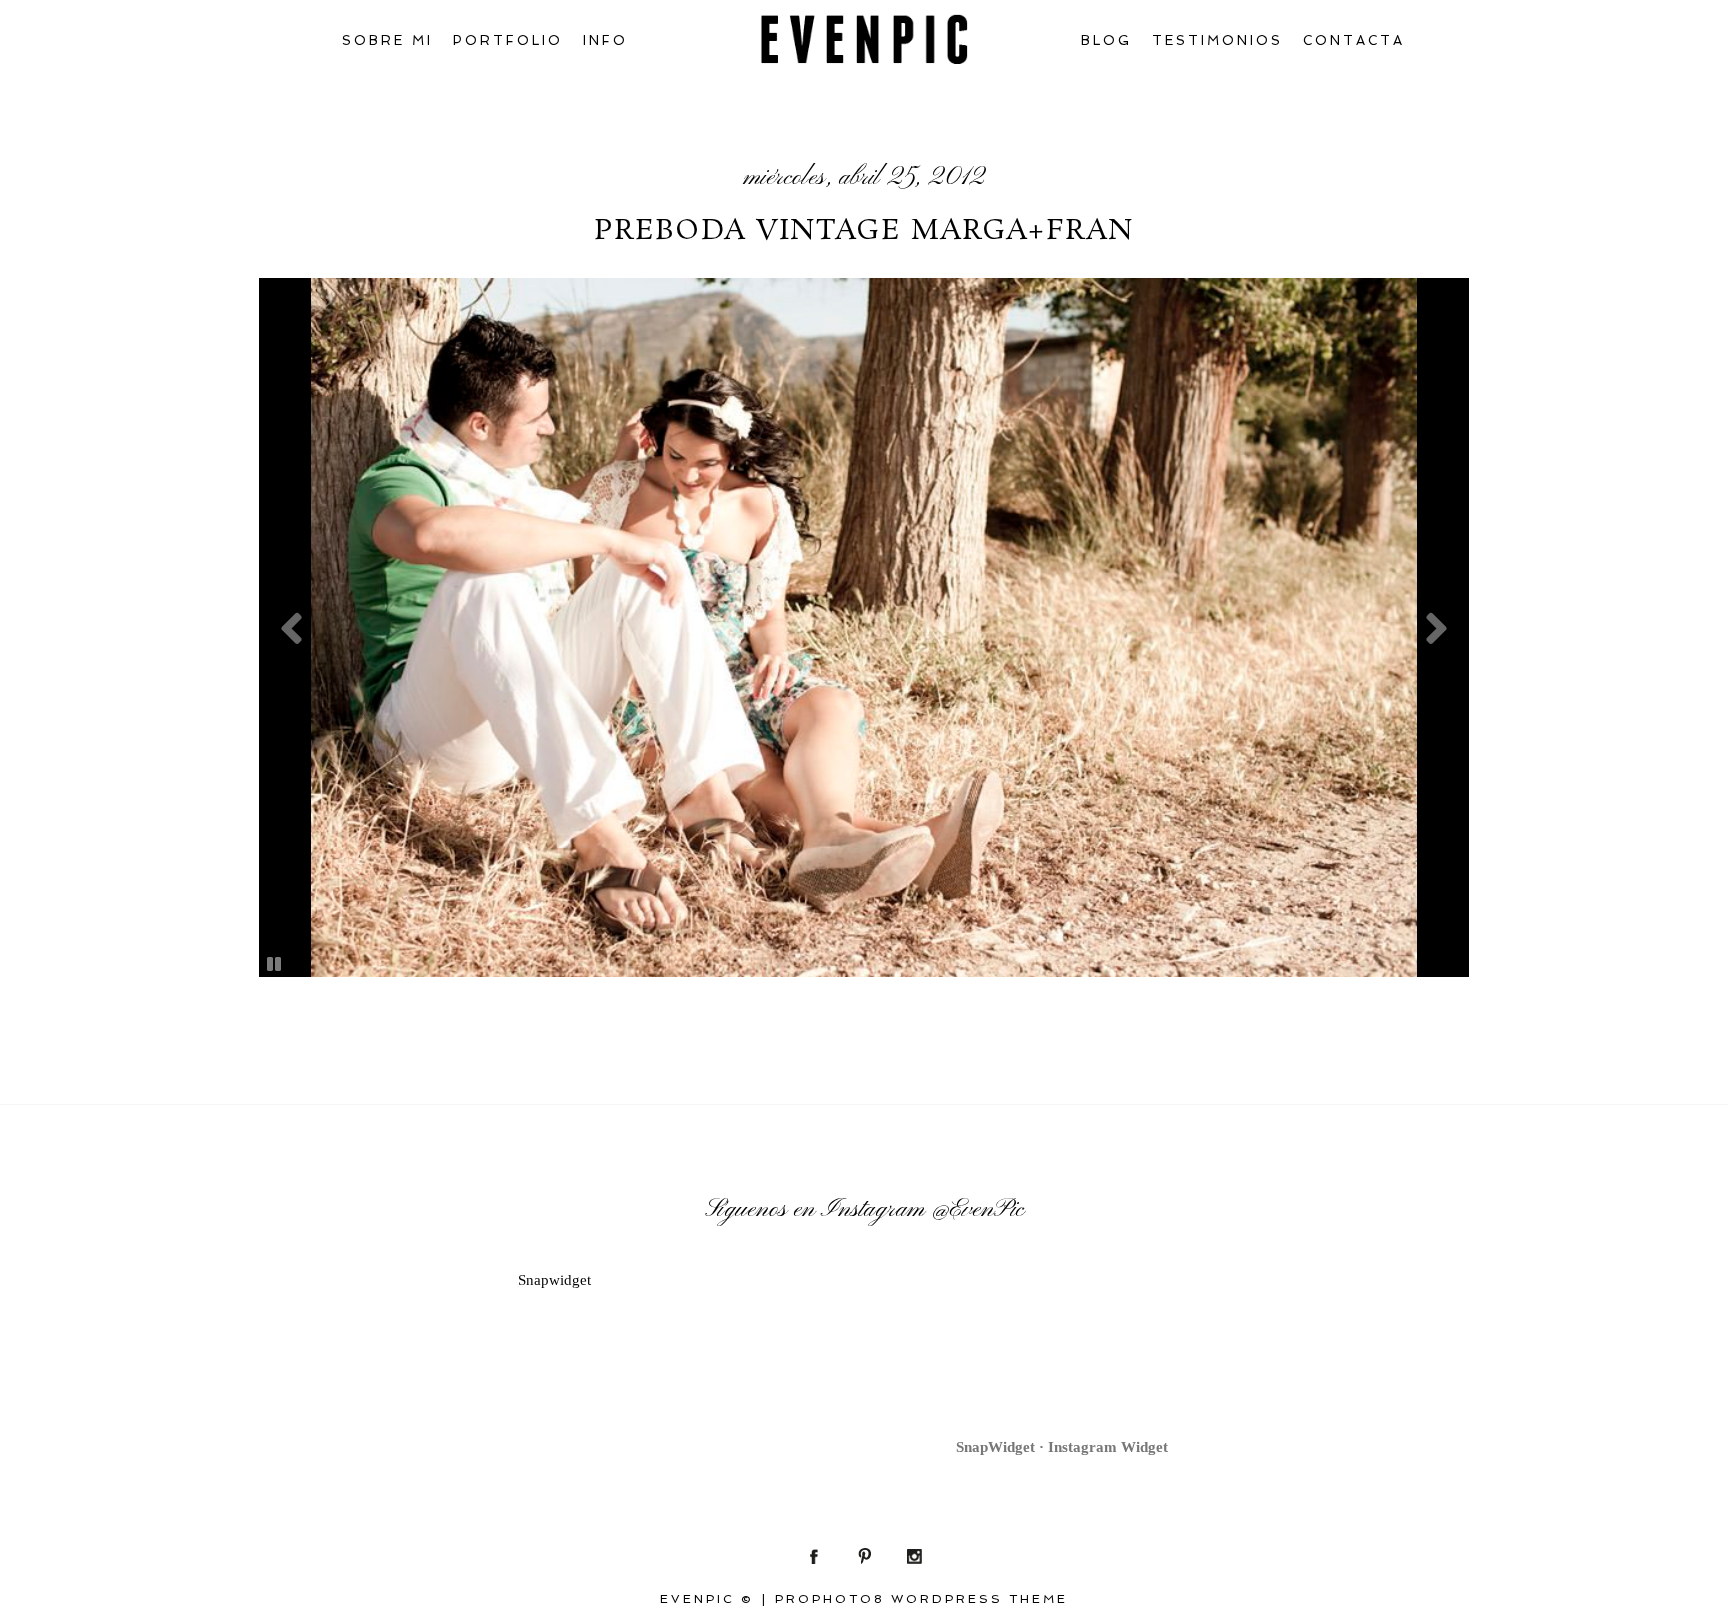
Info (605, 40)
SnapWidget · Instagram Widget (1062, 1447)
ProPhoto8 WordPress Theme (921, 1599)
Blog (1106, 40)
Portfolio (508, 40)
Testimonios (1217, 40)
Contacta (1354, 40)
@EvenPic (977, 1210)
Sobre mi (387, 40)
